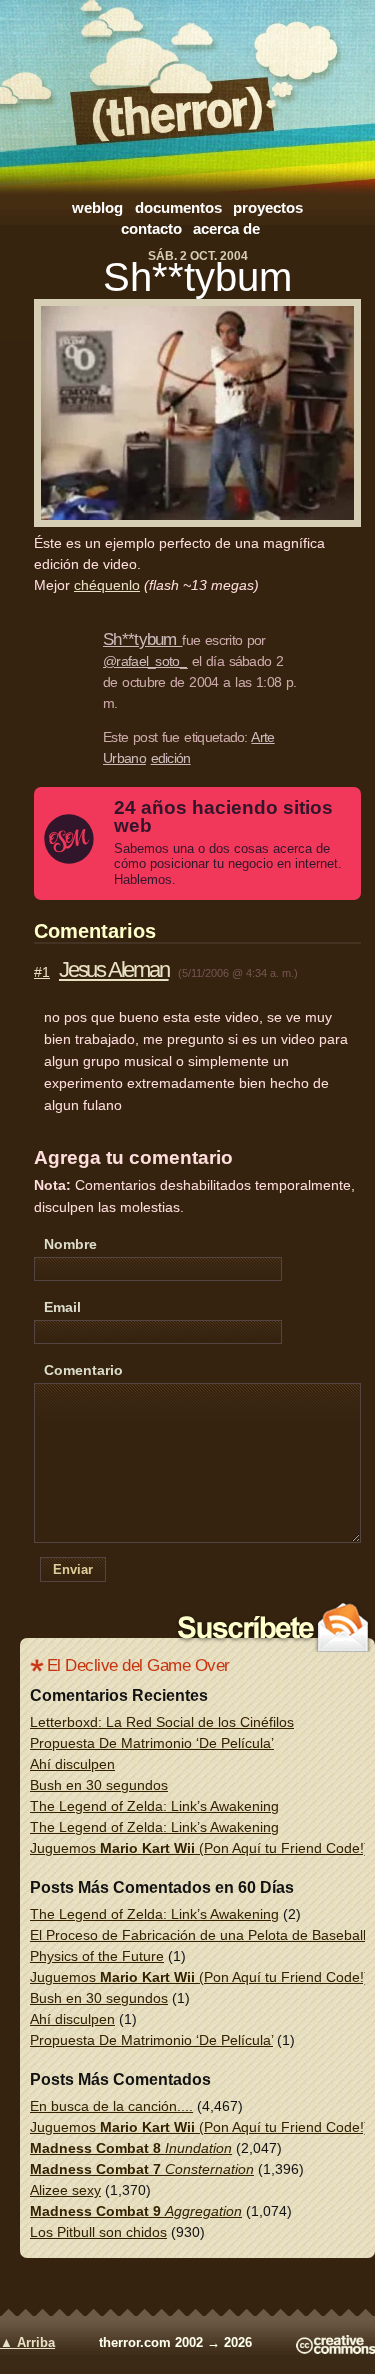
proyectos (268, 207)
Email (62, 1307)
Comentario (83, 1370)
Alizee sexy (65, 2190)
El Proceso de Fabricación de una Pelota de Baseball (198, 1935)
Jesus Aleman (114, 969)
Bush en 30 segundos (99, 1785)
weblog (97, 207)
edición (171, 758)
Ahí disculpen (72, 1764)
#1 (42, 972)
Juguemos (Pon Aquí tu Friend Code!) (199, 1848)
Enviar (73, 1569)
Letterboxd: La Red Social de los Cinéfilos (162, 1722)
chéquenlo (107, 585)
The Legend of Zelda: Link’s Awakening (154, 1806)
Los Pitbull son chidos (98, 2232)
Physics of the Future (97, 1956)
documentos (178, 207)
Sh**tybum (197, 277)
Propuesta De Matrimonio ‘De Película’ (152, 1743)
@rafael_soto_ (145, 661)
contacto (151, 228)
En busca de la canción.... (111, 2106)
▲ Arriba (27, 2343)
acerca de (226, 228)
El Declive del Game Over (138, 1665)
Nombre (70, 1244)
